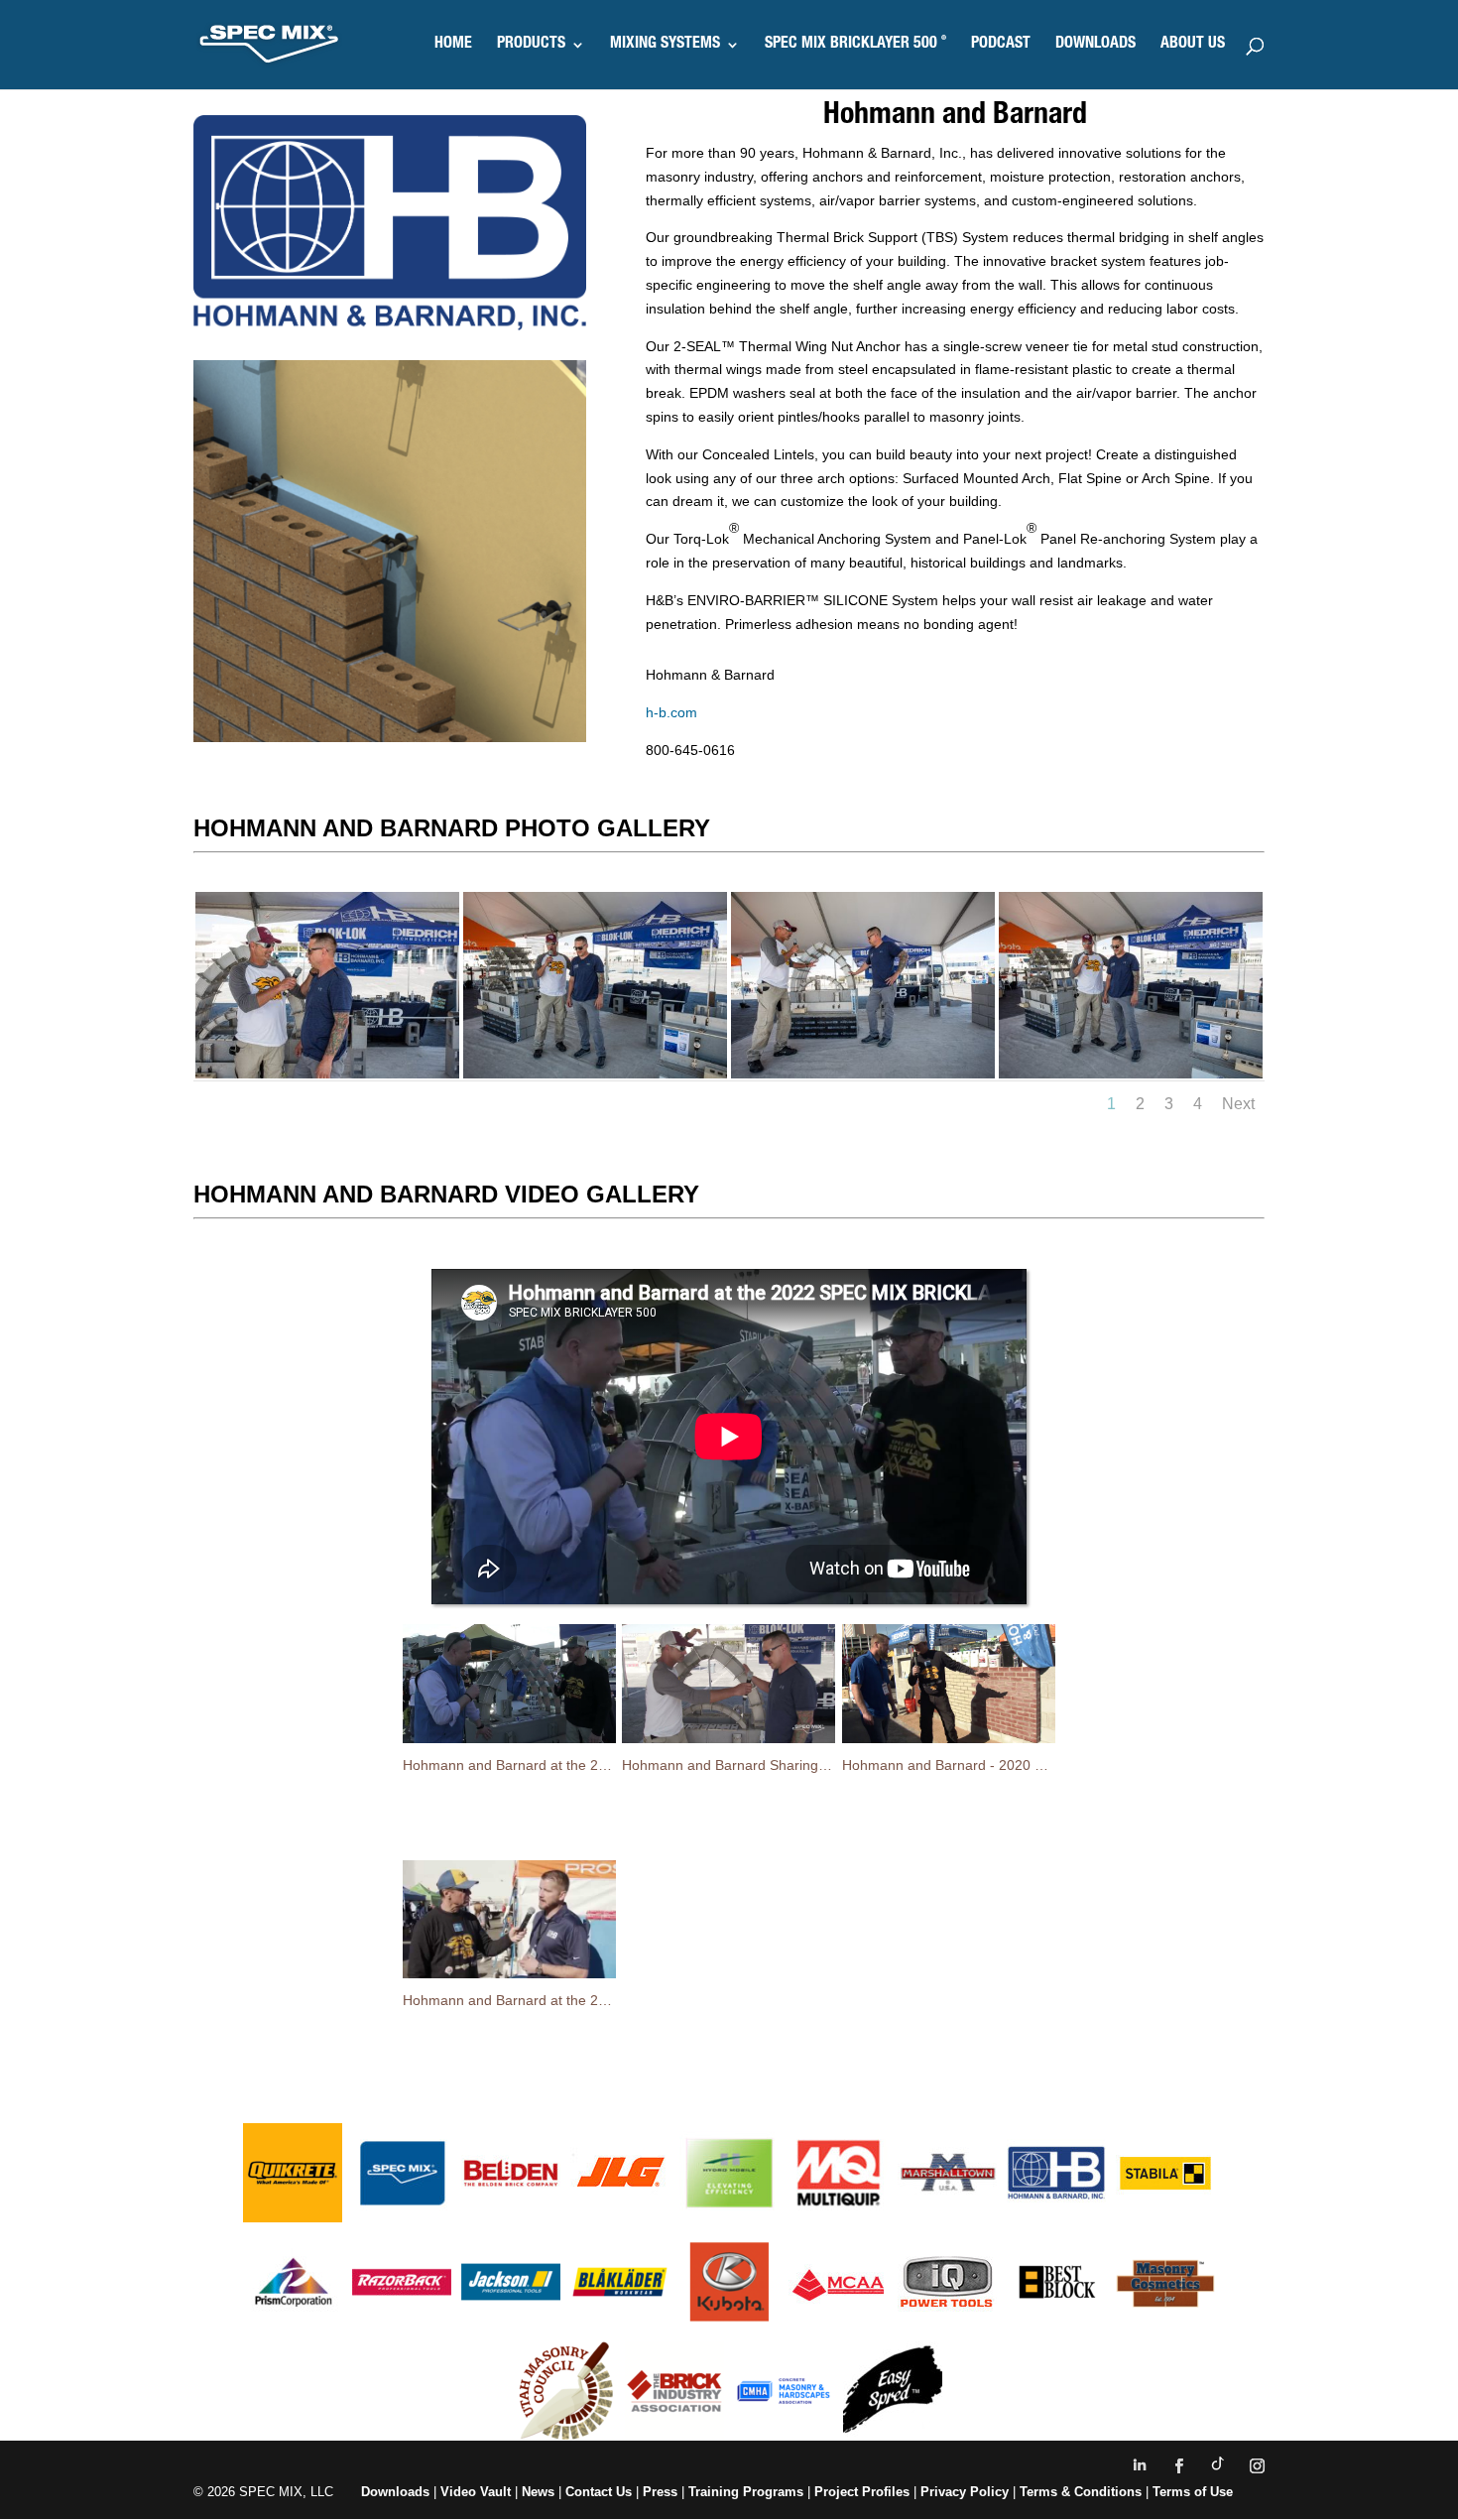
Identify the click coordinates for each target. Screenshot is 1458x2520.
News (538, 2492)
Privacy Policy (965, 2492)
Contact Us (599, 2492)
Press (660, 2492)
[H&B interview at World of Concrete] (863, 1073)
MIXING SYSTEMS (665, 45)
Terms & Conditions (1081, 2492)
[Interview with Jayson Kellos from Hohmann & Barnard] (327, 1073)
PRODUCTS (531, 45)
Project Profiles (864, 2492)
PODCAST (1001, 45)
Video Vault (476, 2492)
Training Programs (748, 2492)
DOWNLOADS (1095, 45)
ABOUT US (1193, 45)
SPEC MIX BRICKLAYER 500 (855, 45)
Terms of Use (1193, 2492)
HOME (453, 45)
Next (1238, 1104)
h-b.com (671, 712)
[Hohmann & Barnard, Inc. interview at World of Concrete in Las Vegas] (1131, 1073)
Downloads (395, 2492)
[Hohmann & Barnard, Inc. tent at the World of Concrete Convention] (595, 1073)
